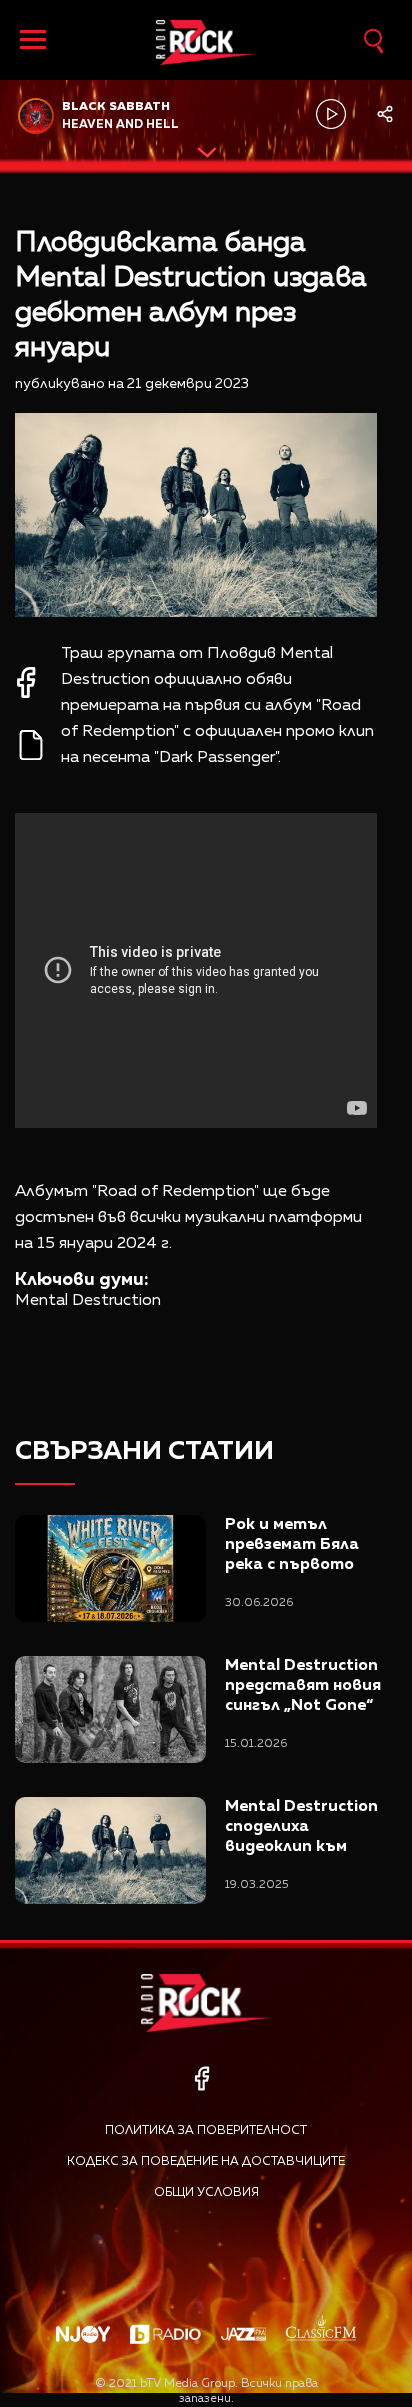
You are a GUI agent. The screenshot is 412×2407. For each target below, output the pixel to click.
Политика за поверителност (206, 2131)
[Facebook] (201, 2078)
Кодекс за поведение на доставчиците (206, 2162)
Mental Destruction (88, 1301)
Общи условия (206, 2193)
